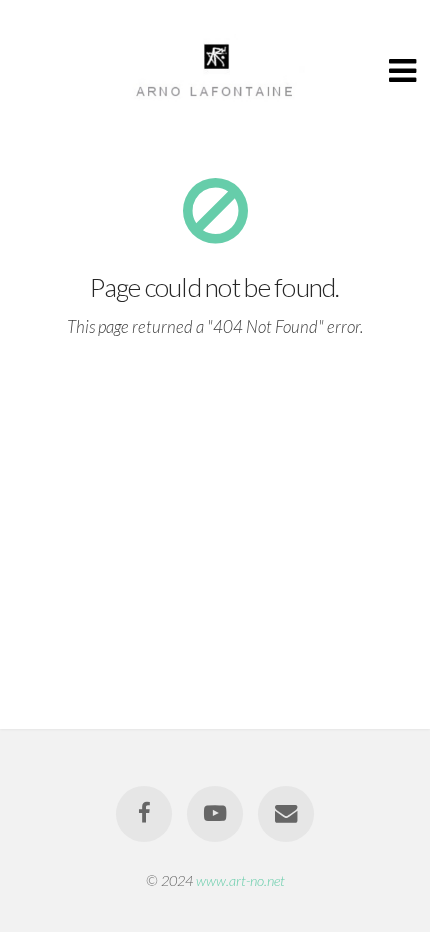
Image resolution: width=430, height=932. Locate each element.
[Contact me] (286, 814)
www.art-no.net (240, 880)
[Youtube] (215, 814)
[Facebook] (144, 814)
